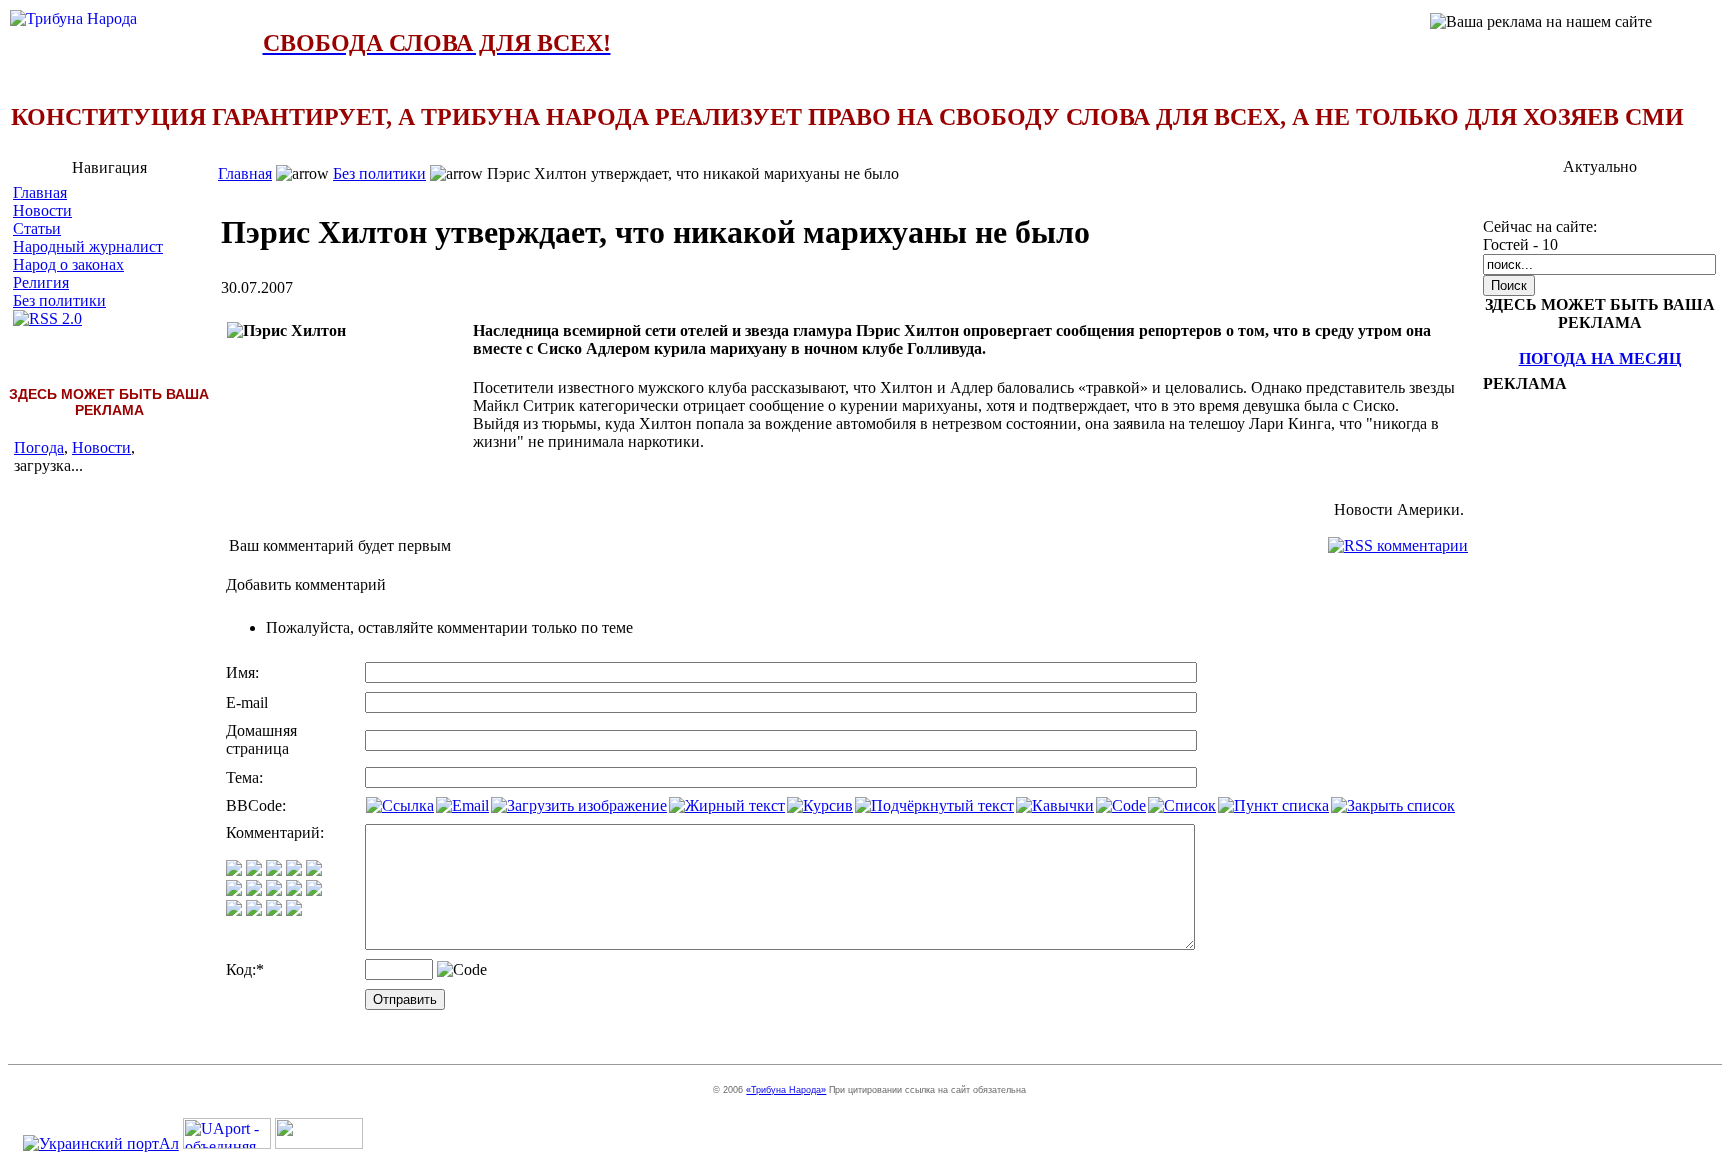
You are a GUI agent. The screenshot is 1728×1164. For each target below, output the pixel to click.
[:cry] (254, 910)
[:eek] (254, 890)
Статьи (37, 228)
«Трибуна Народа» (786, 1090)
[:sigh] (314, 890)
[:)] (234, 870)
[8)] (294, 870)
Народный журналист (88, 246)
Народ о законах (68, 264)
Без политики (59, 300)
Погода (39, 447)
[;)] (274, 870)
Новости (42, 210)
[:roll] (234, 890)
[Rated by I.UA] (319, 1143)
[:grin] (254, 870)
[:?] (234, 910)
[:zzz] (294, 890)
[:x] (294, 910)
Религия (41, 282)
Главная (40, 192)
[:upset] (274, 890)
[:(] (274, 910)
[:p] (314, 870)
